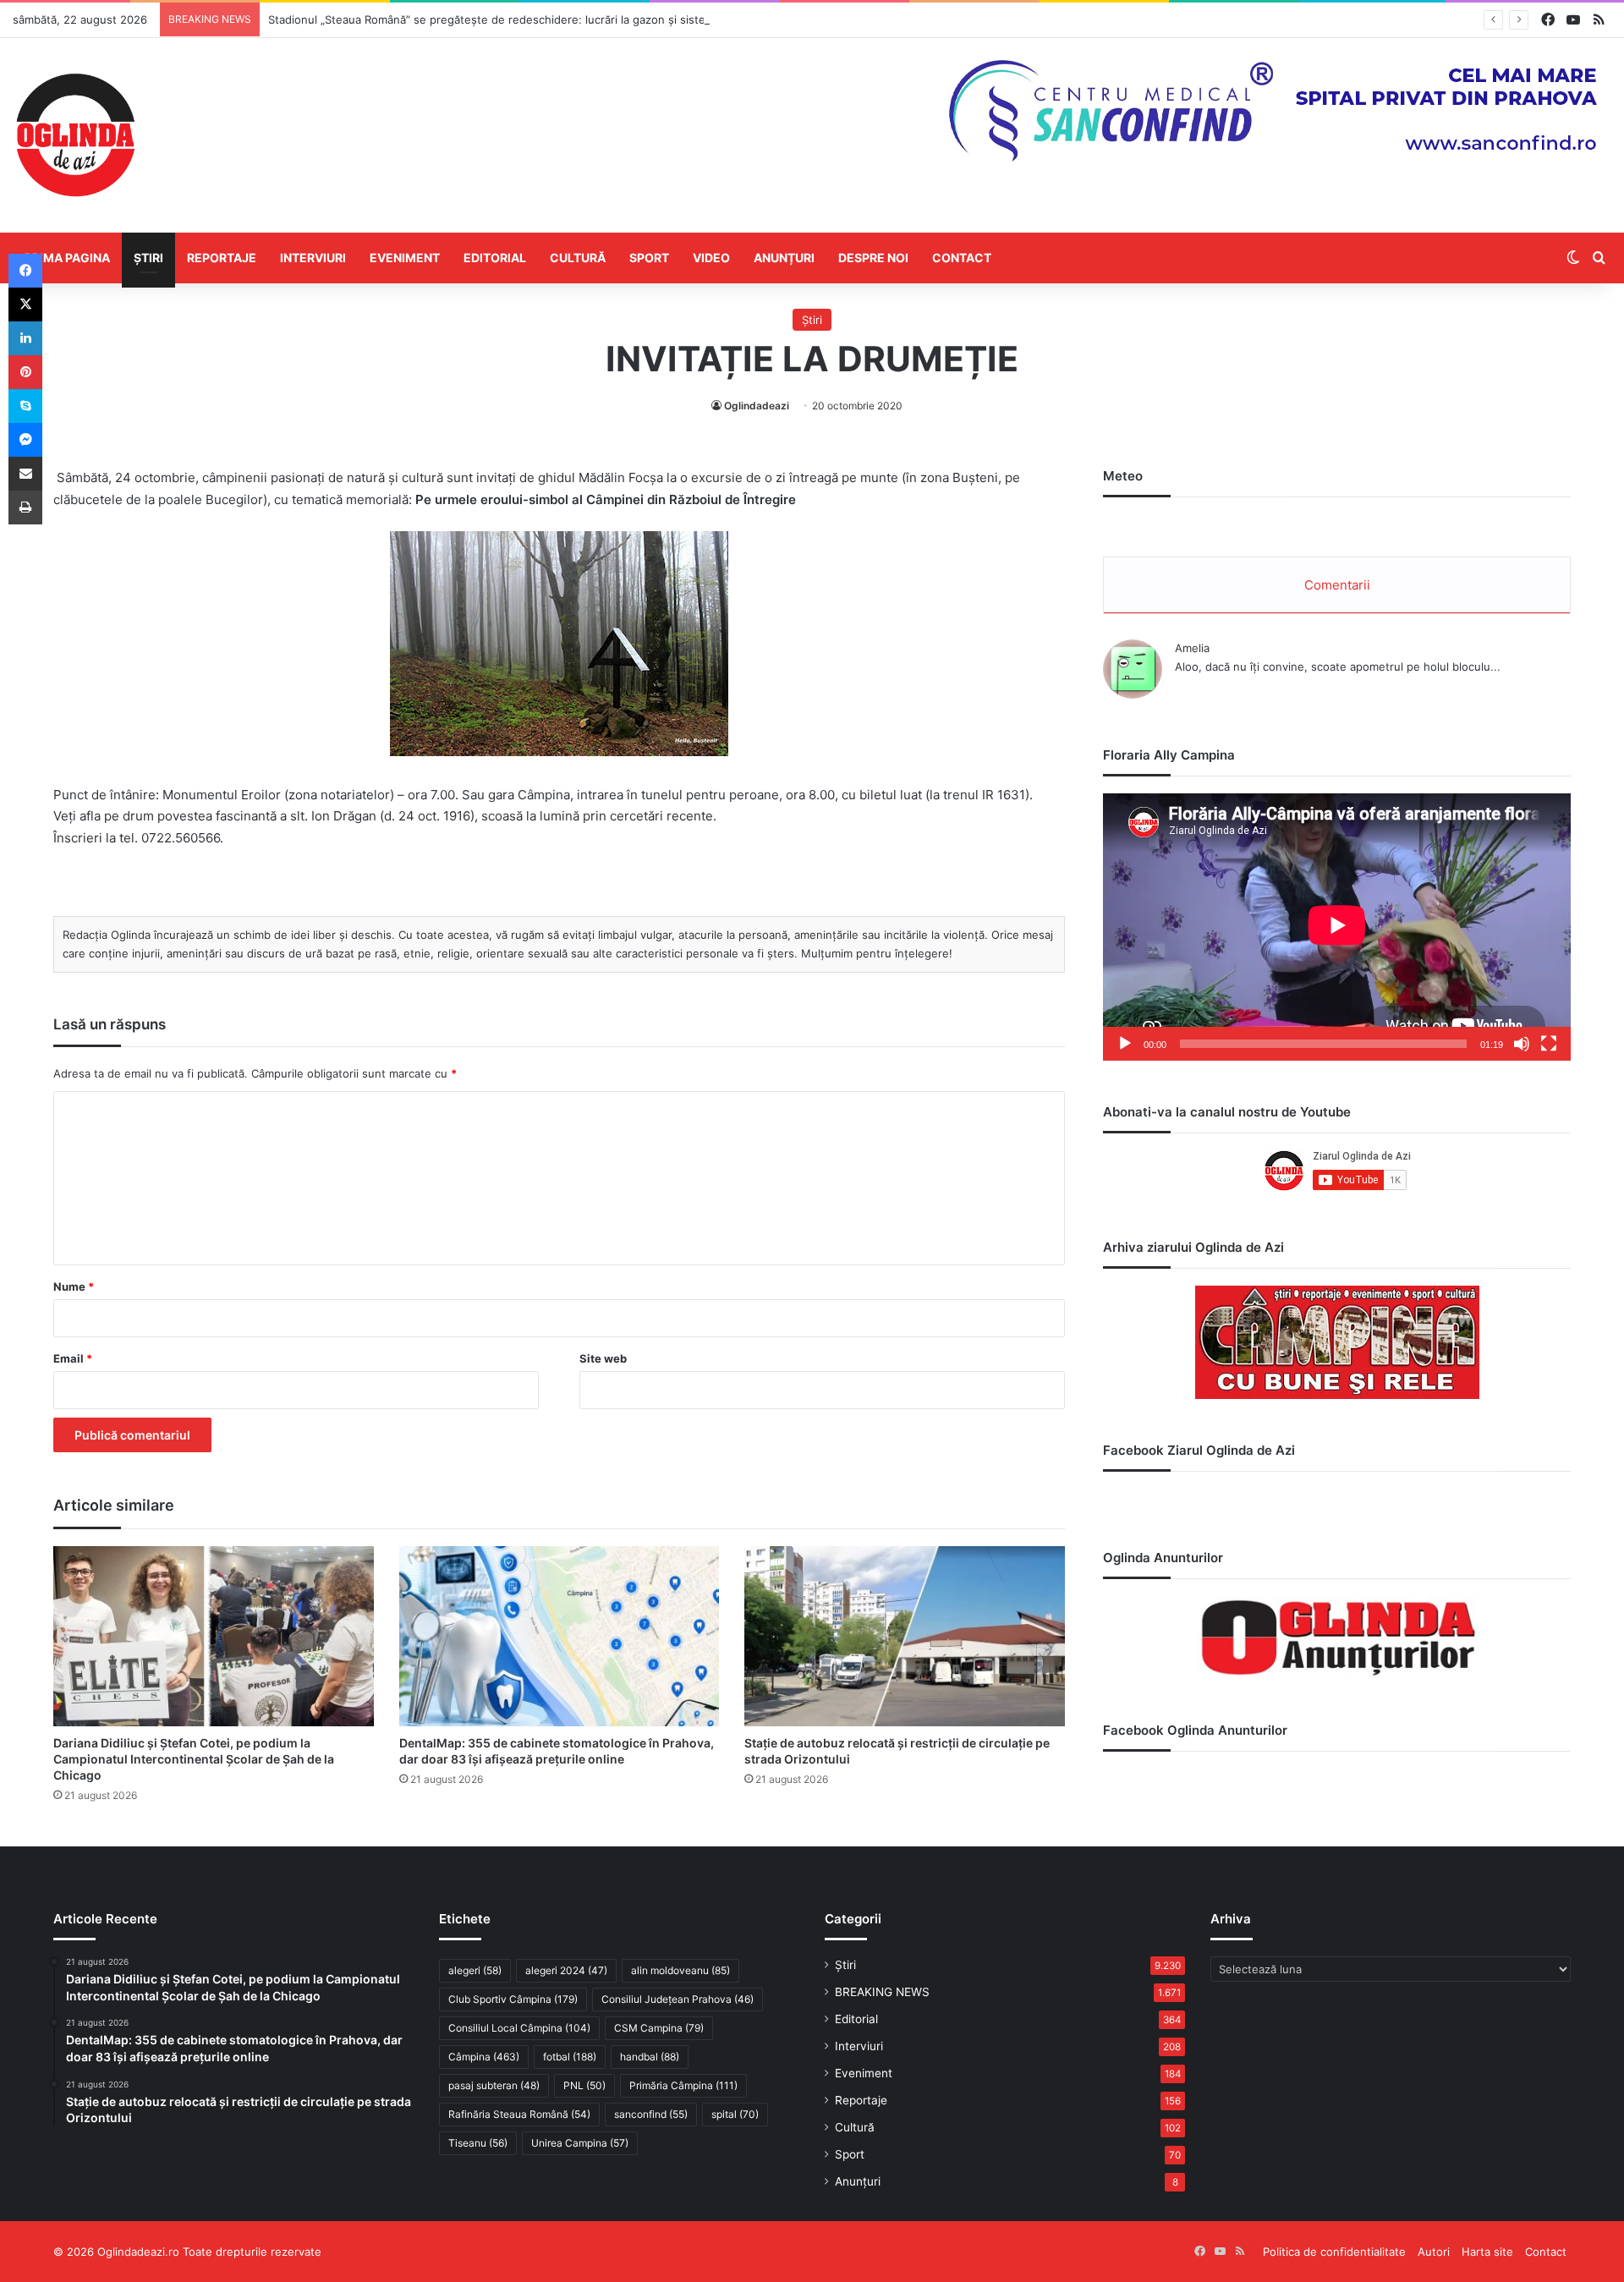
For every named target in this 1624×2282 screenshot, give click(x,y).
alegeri (475, 1970)
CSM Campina (659, 2028)
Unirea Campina (580, 2143)
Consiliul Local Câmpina (519, 2028)
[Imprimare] (25, 507)
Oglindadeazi (757, 406)
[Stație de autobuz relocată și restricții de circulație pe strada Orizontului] (905, 1637)
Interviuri (313, 258)
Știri (148, 258)
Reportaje (222, 258)
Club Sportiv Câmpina (513, 1999)
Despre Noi (873, 258)
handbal (650, 2057)
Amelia (1192, 648)
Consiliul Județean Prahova (678, 1999)
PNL (584, 2085)
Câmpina (484, 2057)
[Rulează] (1125, 1044)
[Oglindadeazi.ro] (75, 135)
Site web (603, 1358)
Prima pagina (67, 258)
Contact (962, 258)
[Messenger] (25, 440)
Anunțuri (784, 258)
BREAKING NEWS (882, 1992)
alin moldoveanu (680, 1970)
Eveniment (405, 258)
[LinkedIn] (25, 338)
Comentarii (1337, 585)
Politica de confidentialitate (1334, 2252)
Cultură (578, 258)
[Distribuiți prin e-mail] (25, 474)
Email (73, 1358)
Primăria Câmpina (683, 2085)
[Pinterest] (25, 372)
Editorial (495, 258)
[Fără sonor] (1522, 1044)
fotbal (570, 2057)
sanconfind (651, 2114)
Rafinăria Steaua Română (519, 2114)
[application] (1337, 927)
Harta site (1487, 2252)
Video (711, 258)
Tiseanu (478, 2143)
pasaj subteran (494, 2085)
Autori (1434, 2252)
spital (735, 2114)
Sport (649, 258)
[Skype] (25, 406)
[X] (25, 304)
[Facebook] (25, 271)
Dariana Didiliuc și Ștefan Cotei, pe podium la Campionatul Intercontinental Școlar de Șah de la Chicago (194, 1759)
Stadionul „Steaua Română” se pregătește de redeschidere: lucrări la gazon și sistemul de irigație (524, 19)
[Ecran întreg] (1549, 1044)
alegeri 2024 (566, 1970)
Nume (74, 1286)
